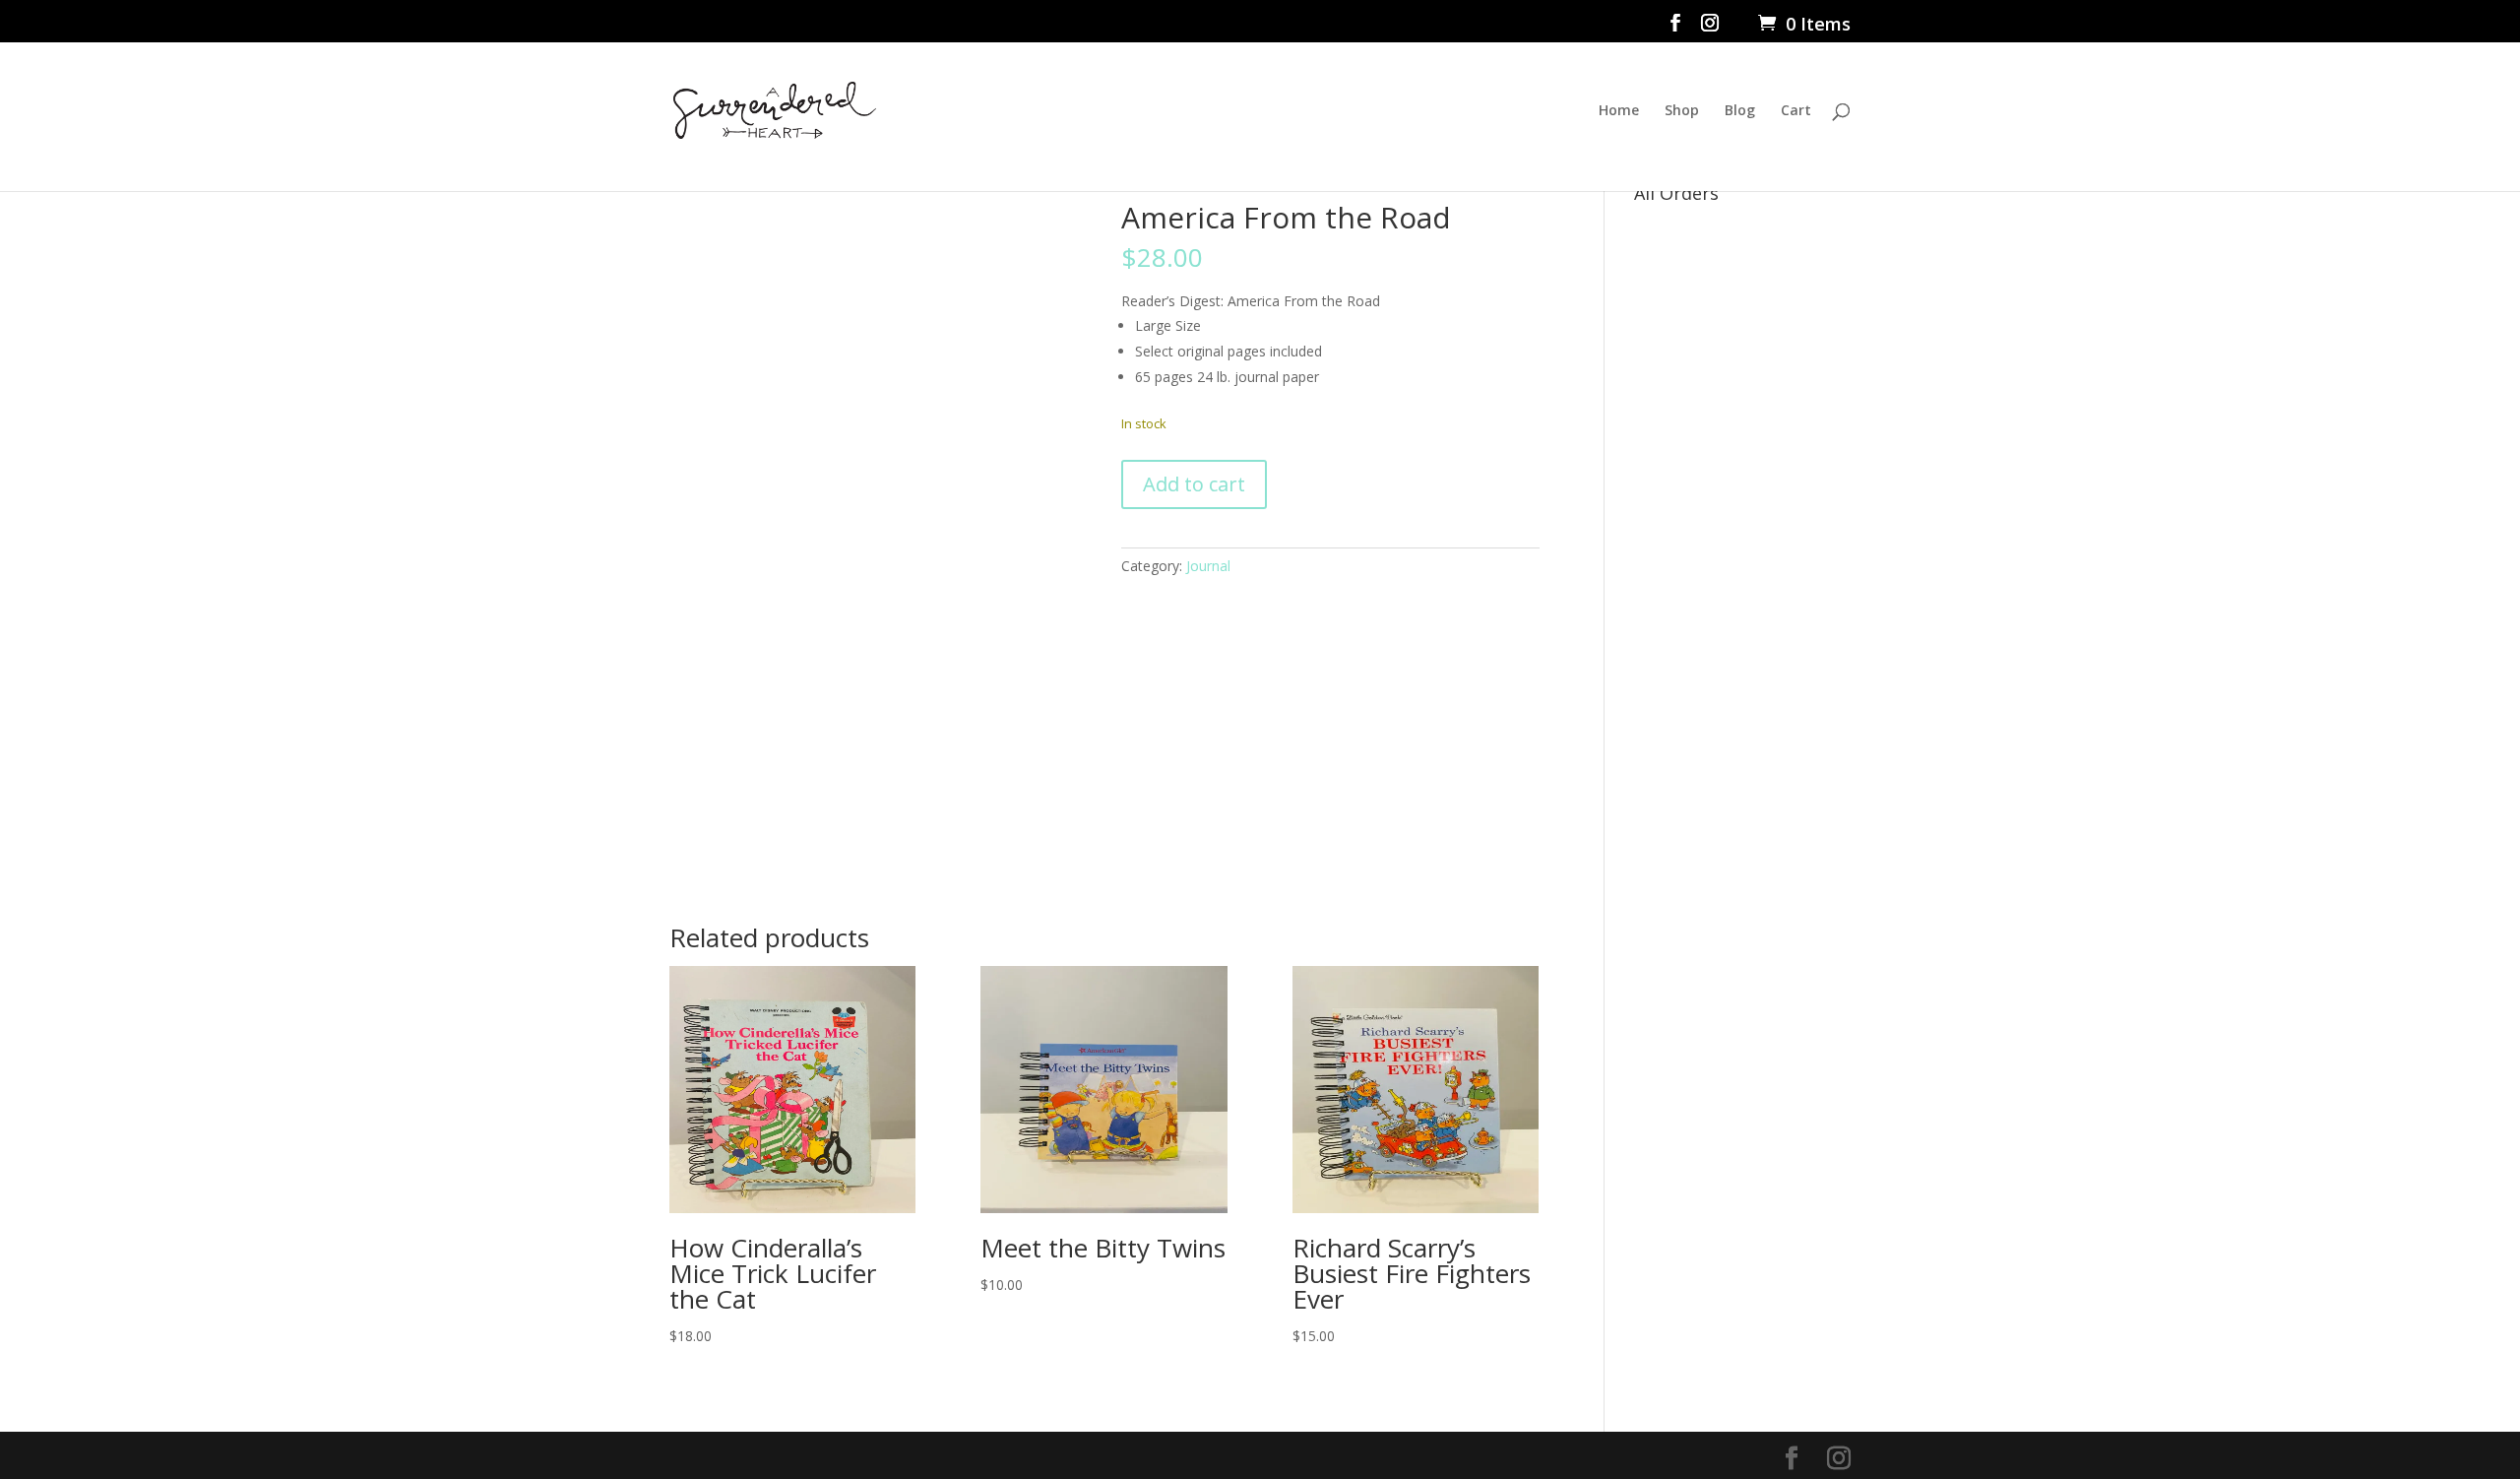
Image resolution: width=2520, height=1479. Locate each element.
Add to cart (1194, 484)
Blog (1740, 111)
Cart (1796, 111)
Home (1619, 111)
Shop (1682, 111)
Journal (1208, 566)
